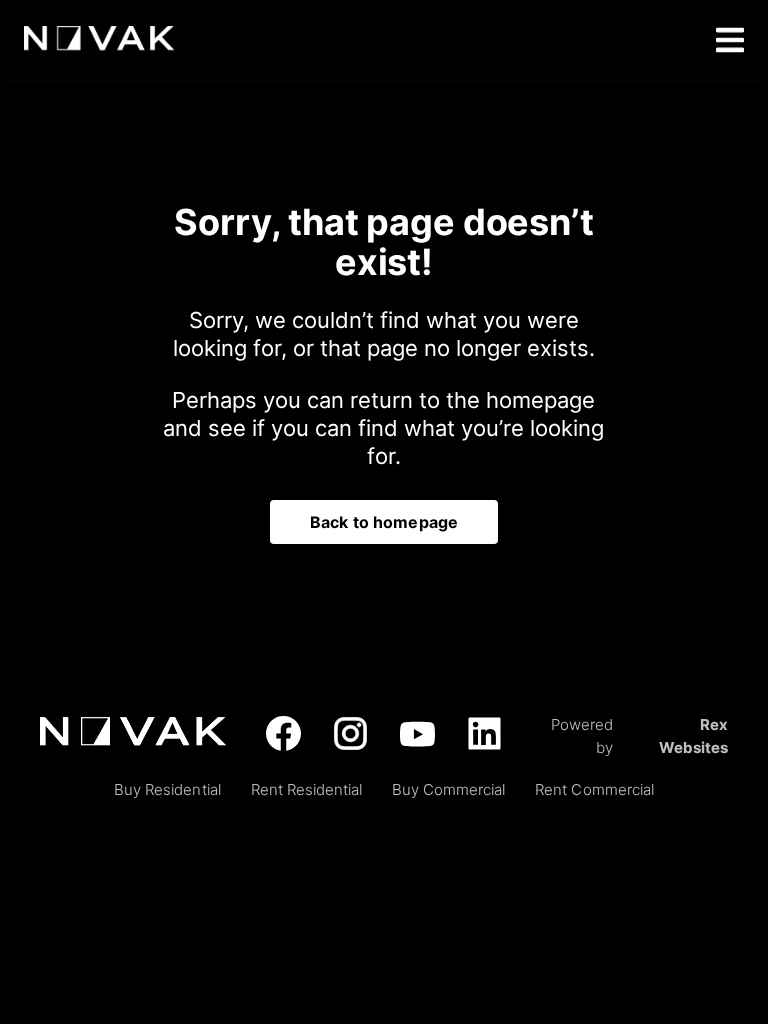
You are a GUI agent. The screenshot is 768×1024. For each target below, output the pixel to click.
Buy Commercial (448, 789)
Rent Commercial (594, 789)
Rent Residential (306, 789)
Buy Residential (167, 789)
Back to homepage (384, 522)
